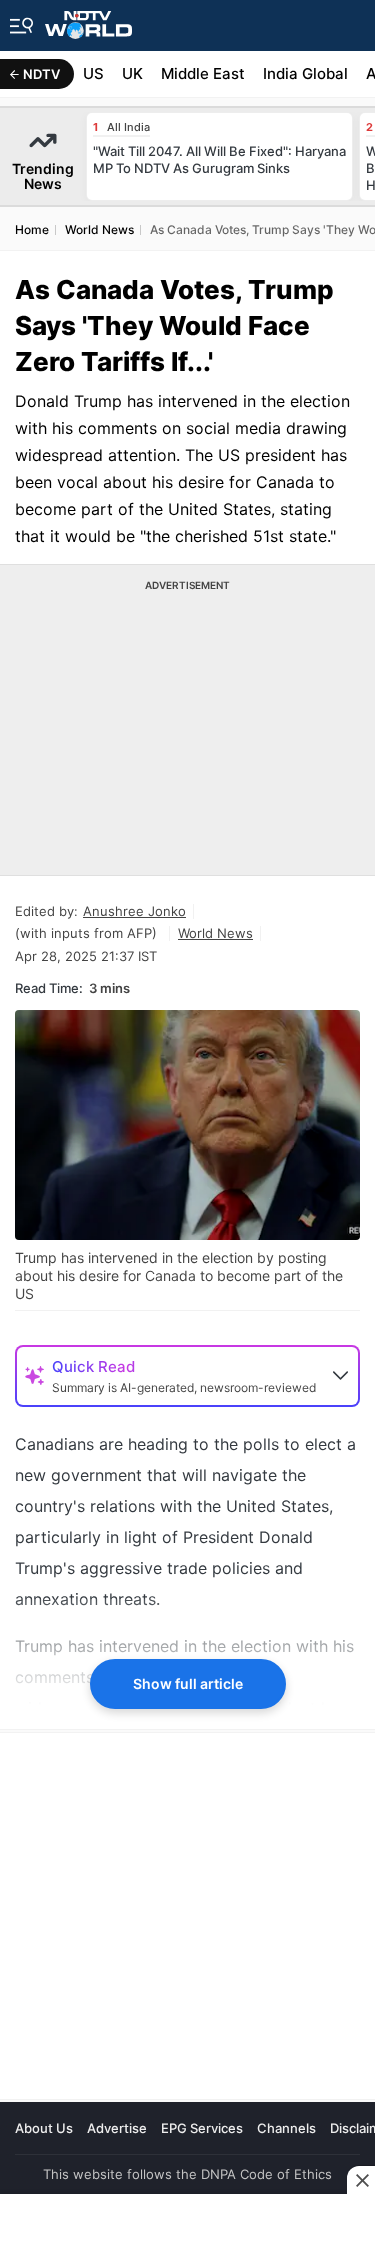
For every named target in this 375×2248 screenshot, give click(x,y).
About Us (44, 2128)
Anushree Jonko (134, 911)
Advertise (117, 2128)
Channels (286, 2128)
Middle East (203, 73)
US (93, 73)
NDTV (41, 74)
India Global (305, 73)
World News (215, 933)
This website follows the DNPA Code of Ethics (187, 2174)
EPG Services (202, 2128)
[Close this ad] (361, 2180)
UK (132, 73)
